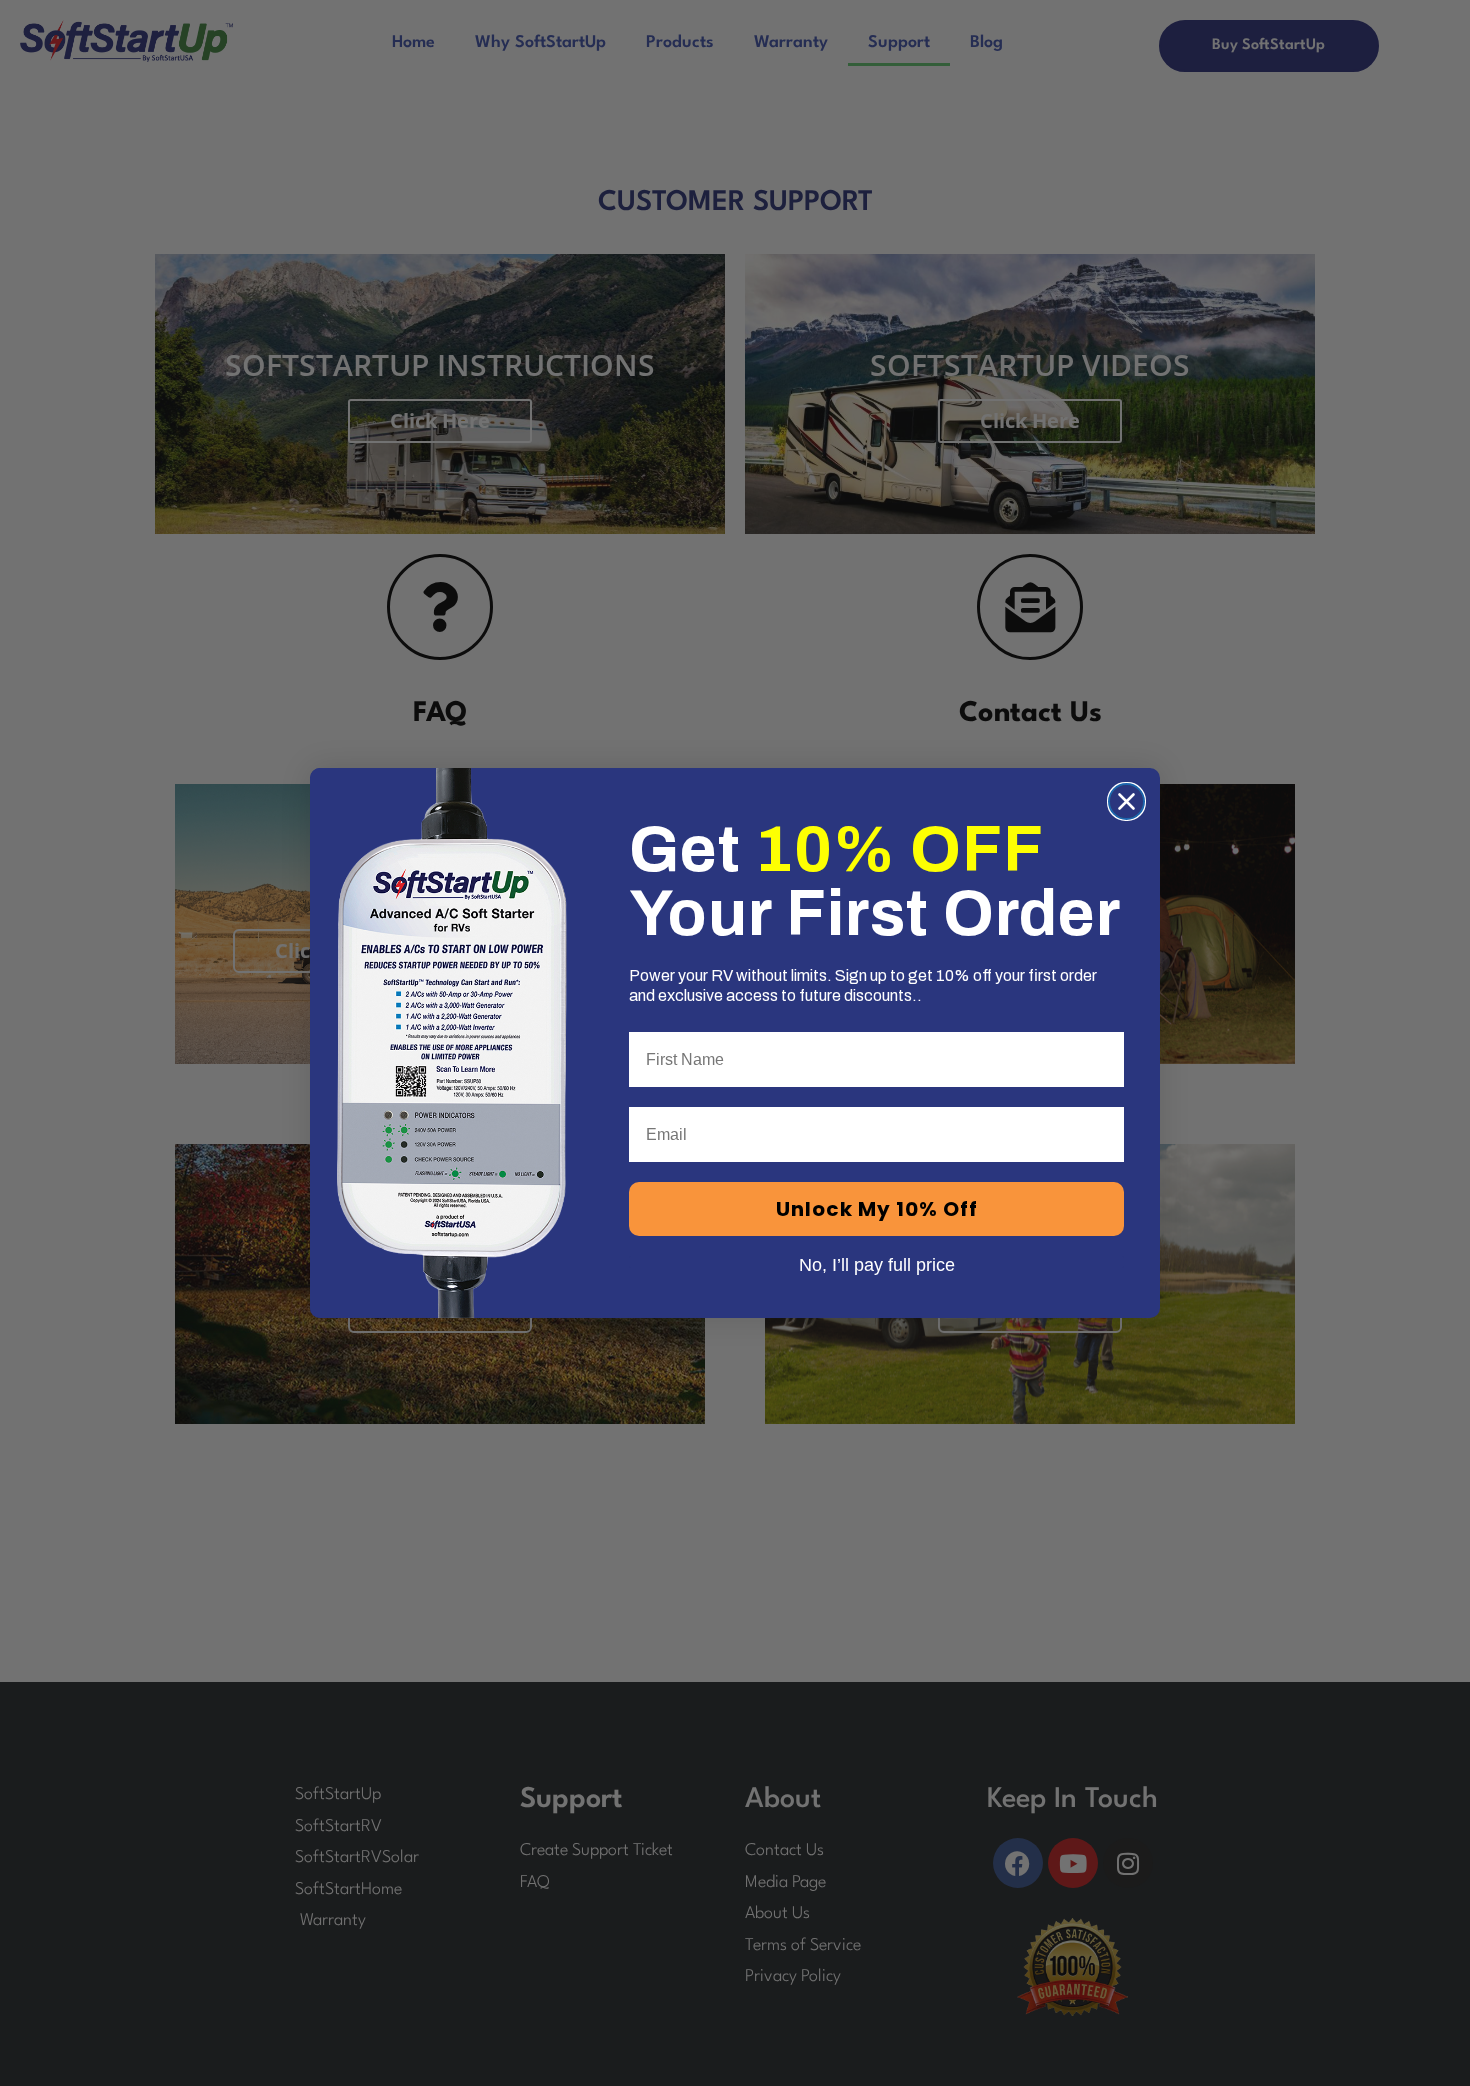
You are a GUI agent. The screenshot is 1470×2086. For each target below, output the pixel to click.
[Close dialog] (1126, 801)
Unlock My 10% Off (877, 1209)
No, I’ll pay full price (877, 1262)
